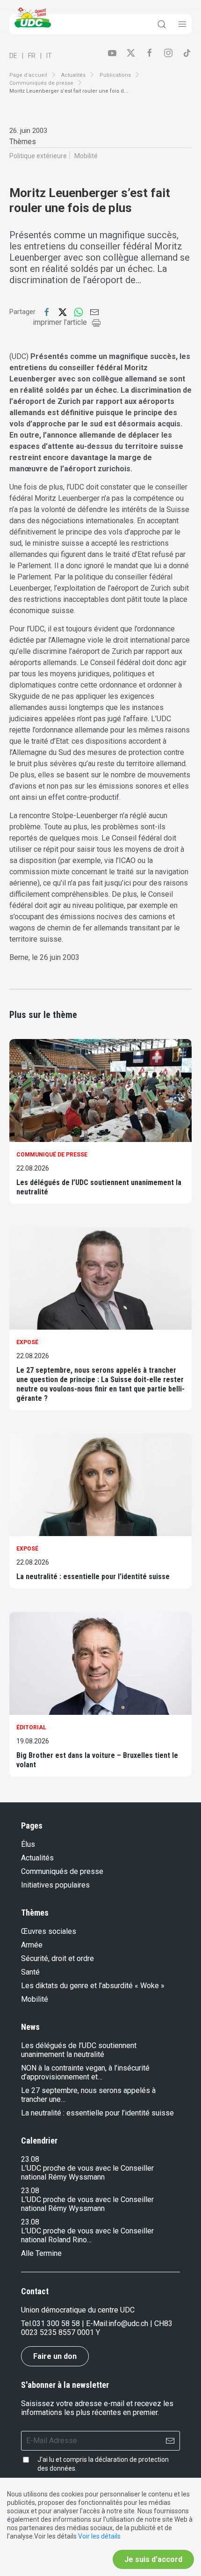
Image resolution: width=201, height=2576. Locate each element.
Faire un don (55, 2356)
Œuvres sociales (49, 1931)
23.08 (30, 2159)
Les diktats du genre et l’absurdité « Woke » (93, 1986)
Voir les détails (99, 2536)
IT (49, 56)
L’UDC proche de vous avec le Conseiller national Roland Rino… (87, 2235)
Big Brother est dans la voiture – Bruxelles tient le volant (97, 1760)
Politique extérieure (38, 156)
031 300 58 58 (56, 2324)
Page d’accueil (28, 75)
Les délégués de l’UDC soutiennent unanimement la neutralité (99, 1187)
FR (32, 56)
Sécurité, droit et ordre (57, 1958)
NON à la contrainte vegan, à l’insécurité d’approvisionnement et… (85, 2072)
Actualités (73, 75)
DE (13, 56)
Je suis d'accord (153, 2559)
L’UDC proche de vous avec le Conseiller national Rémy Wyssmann (87, 2173)
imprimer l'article (60, 322)
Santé (30, 1972)
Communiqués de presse (41, 83)
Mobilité (86, 156)
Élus (28, 1844)
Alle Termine (41, 2253)
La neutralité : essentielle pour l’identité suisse (93, 1577)
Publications (115, 75)
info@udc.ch (128, 2324)
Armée (32, 1945)
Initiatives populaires (55, 1885)
